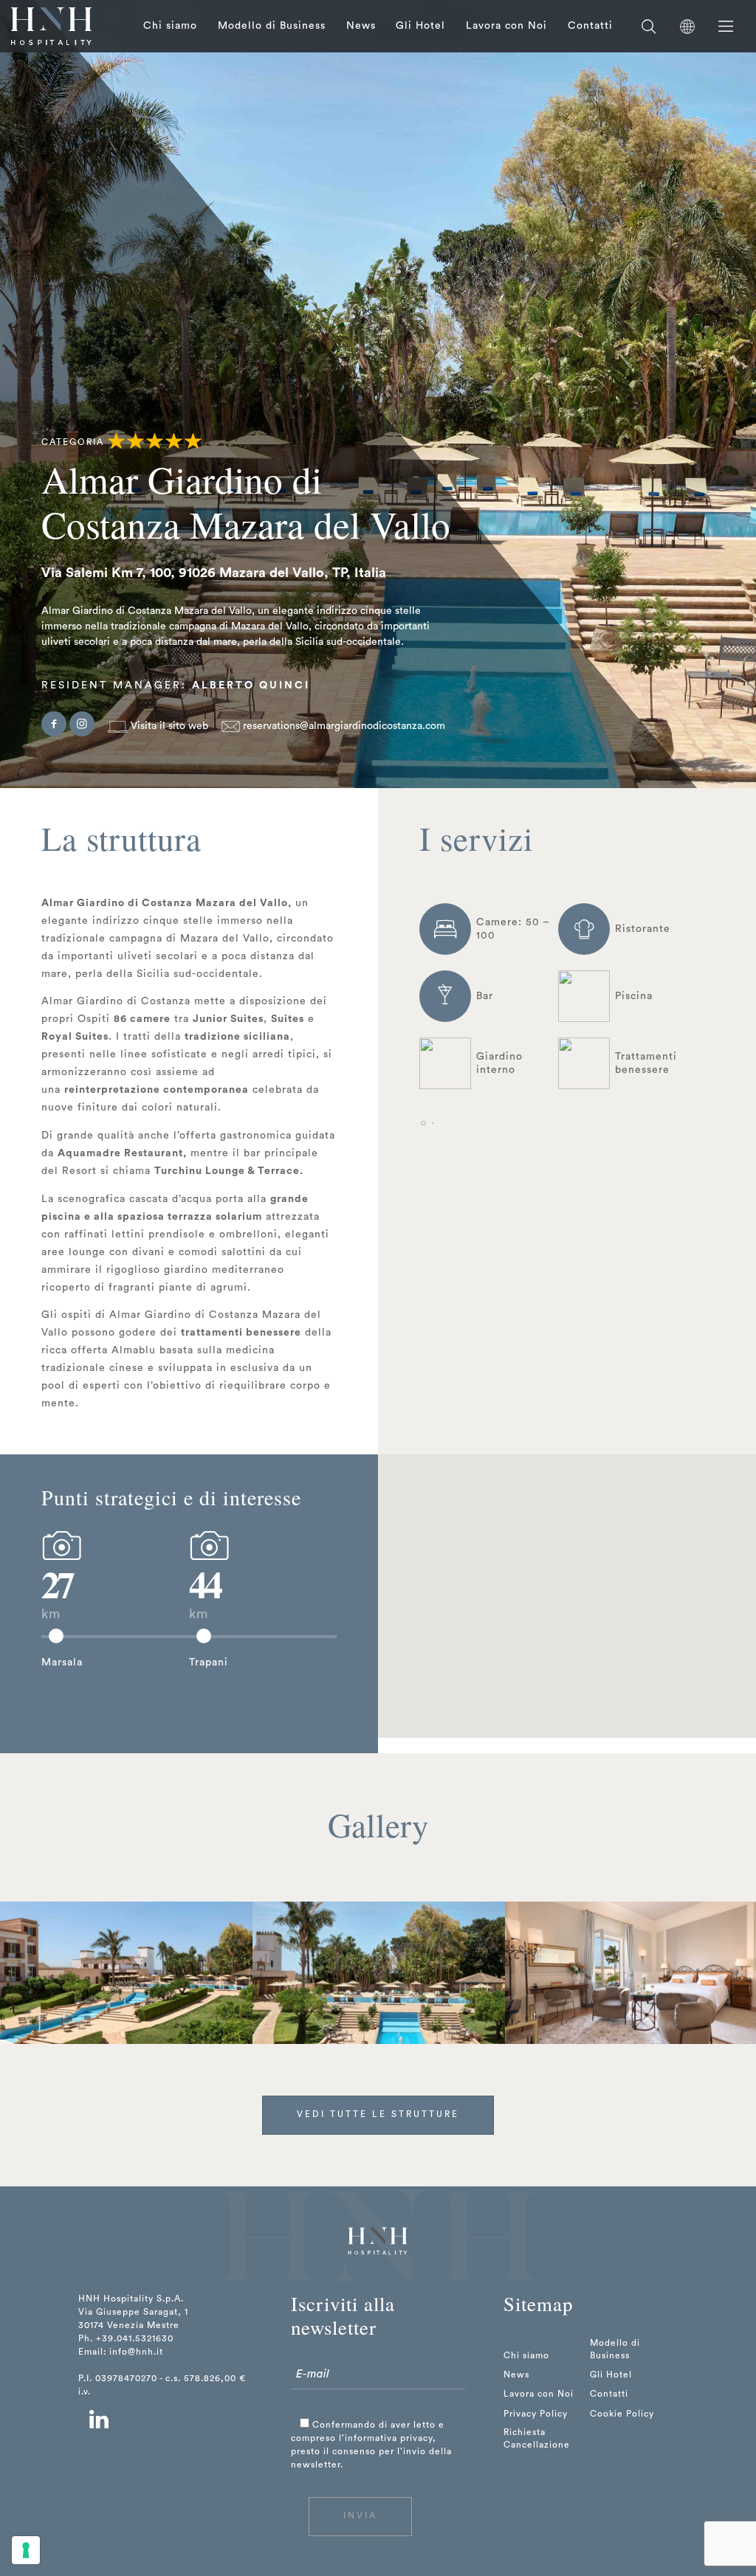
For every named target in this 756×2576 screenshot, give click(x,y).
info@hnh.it (136, 2352)
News (361, 26)
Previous (27, 1972)
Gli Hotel (420, 26)
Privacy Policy (536, 2414)
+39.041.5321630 (135, 2338)
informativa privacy (389, 2438)
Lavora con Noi (506, 26)
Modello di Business (272, 26)
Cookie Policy (622, 2414)
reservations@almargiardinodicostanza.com (343, 726)
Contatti (590, 26)
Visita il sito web (168, 726)
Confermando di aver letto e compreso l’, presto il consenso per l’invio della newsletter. (371, 2445)
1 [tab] (423, 1124)
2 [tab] (433, 1124)
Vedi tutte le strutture (378, 2114)
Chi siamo (170, 26)
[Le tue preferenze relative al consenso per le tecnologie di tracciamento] (26, 2550)
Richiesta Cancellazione (537, 2438)
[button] (478, 1629)
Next (729, 1972)
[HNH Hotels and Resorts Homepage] (51, 26)
